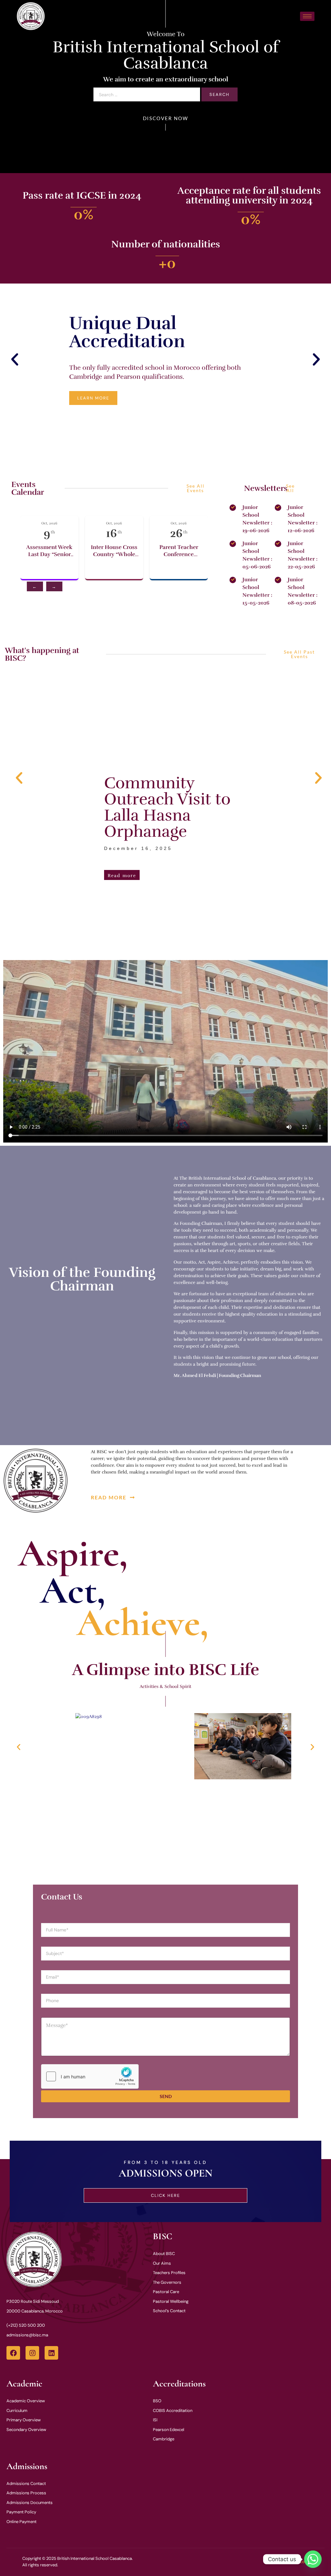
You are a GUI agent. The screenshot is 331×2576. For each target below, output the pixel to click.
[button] (15, 360)
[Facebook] (13, 2353)
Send (166, 2096)
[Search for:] (147, 95)
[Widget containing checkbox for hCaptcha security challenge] (90, 2076)
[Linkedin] (51, 2353)
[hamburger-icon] (307, 16)
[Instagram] (32, 2353)
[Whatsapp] (313, 2559)
